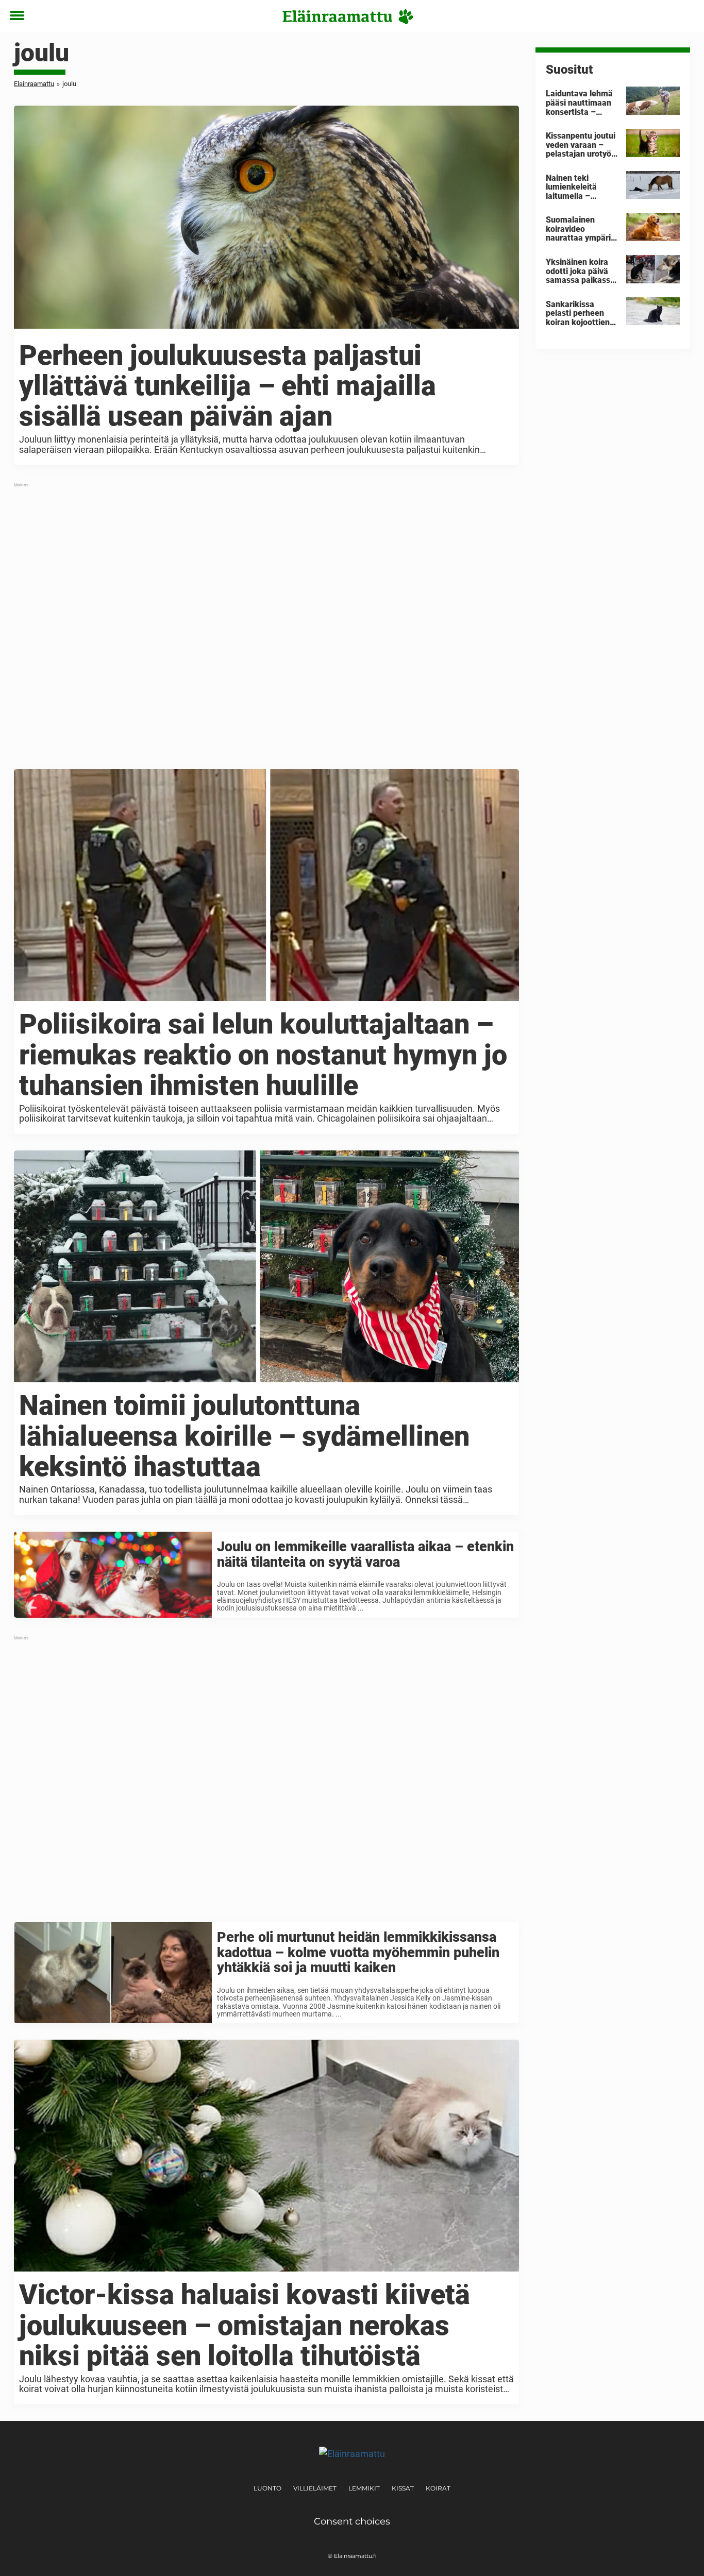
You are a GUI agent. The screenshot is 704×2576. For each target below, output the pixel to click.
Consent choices (352, 2521)
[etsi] (686, 16)
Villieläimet (315, 2488)
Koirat (438, 2488)
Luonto (267, 2488)
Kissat (403, 2488)
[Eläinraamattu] (348, 16)
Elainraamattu (34, 84)
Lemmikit (364, 2488)
